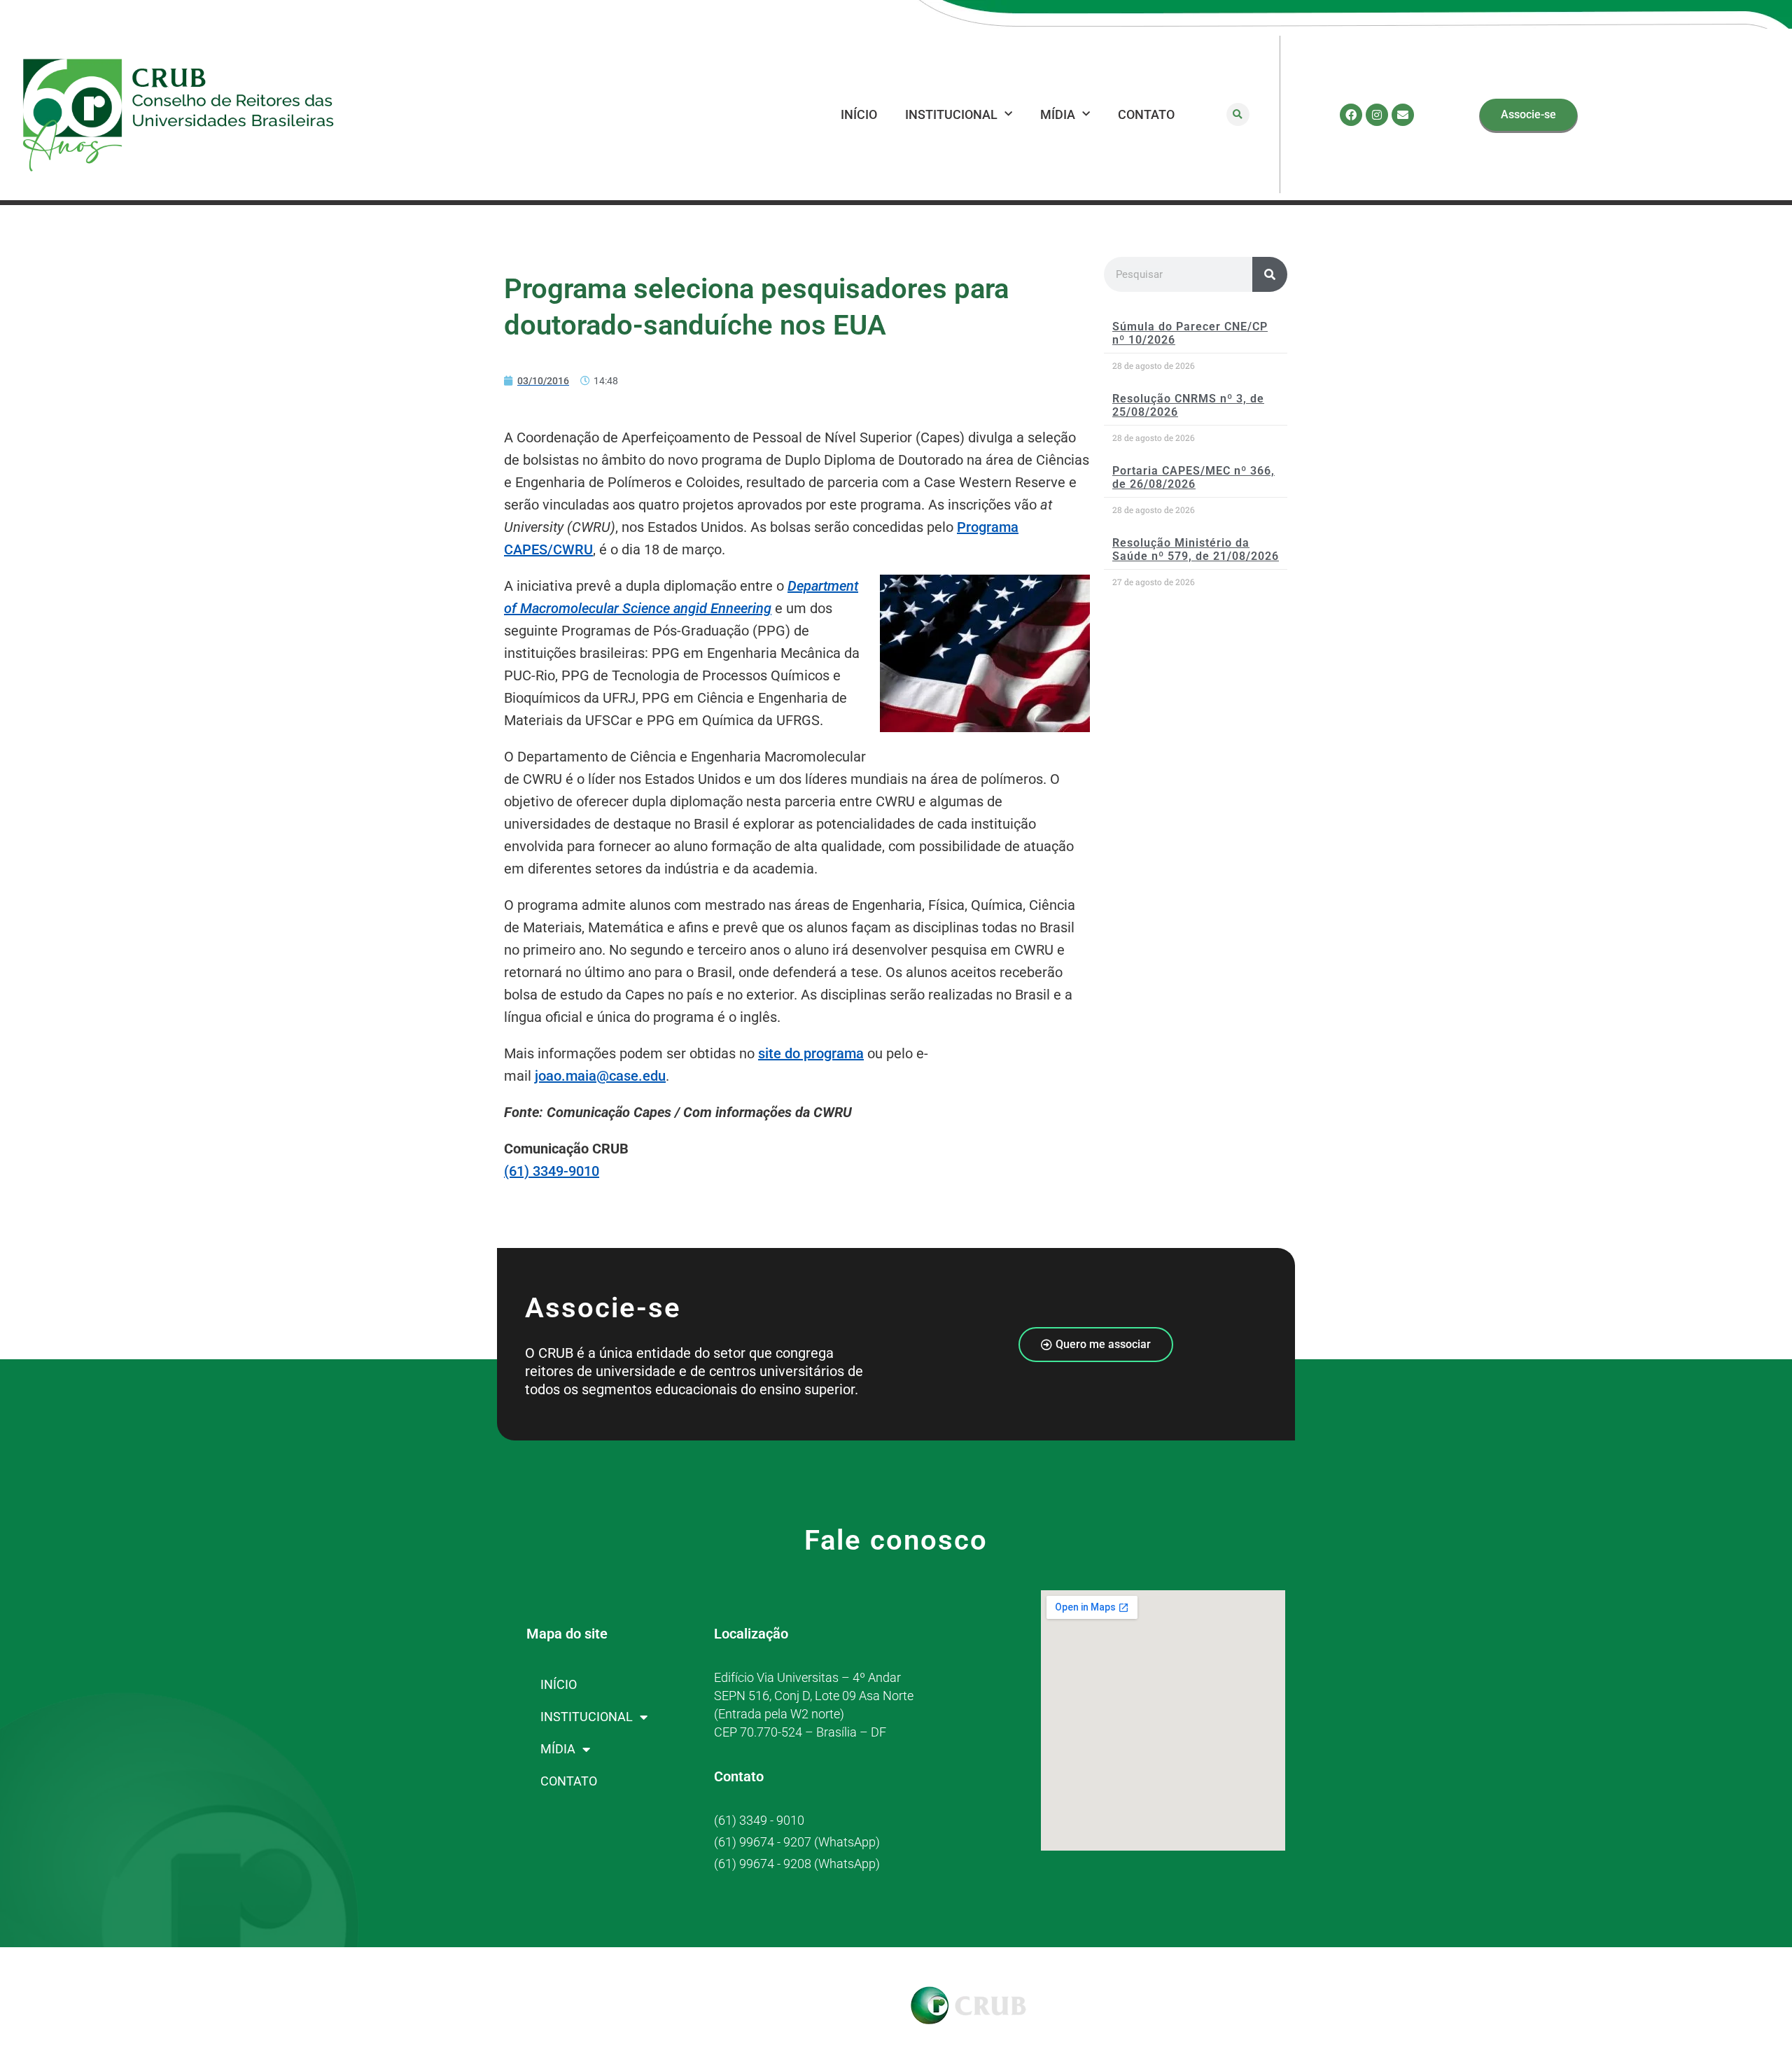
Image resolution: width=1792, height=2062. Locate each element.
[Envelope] (1403, 115)
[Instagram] (1377, 115)
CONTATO (1146, 114)
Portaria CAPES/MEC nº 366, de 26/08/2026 (1193, 477)
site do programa (811, 1053)
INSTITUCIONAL (951, 114)
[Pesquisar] (1270, 274)
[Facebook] (1351, 115)
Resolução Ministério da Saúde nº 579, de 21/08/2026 (1196, 549)
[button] (1238, 114)
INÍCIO (859, 114)
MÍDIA (1058, 114)
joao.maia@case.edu (600, 1076)
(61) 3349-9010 (552, 1171)
